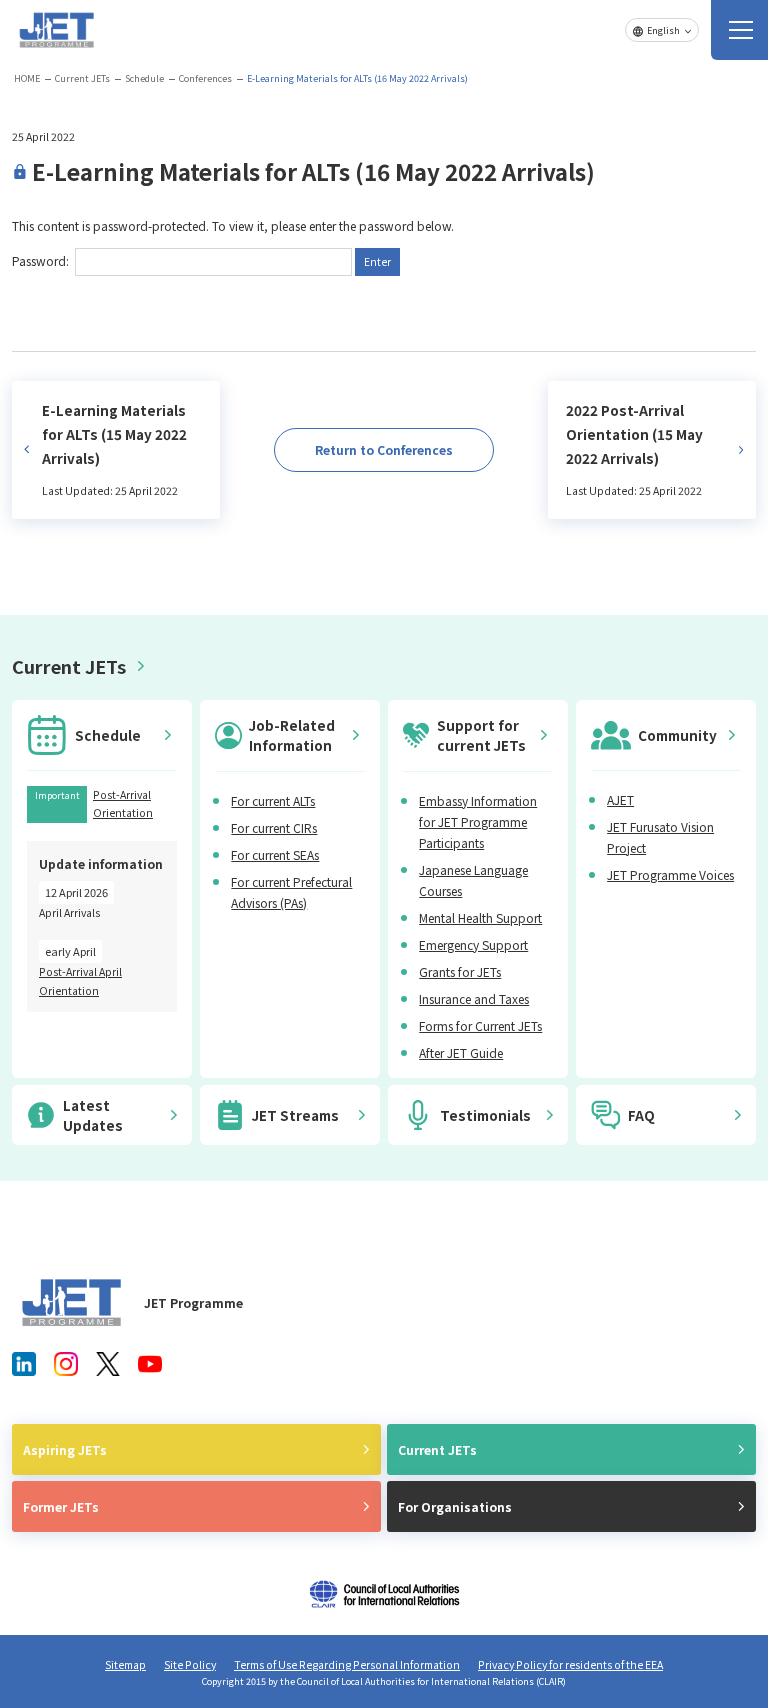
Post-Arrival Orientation (123, 803)
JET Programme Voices (670, 874)
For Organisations (455, 1506)
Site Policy (190, 1664)
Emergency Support (473, 944)
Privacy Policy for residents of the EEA (570, 1664)
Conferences (205, 78)
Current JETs (82, 78)
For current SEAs (275, 854)
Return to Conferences (384, 449)
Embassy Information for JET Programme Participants (478, 821)
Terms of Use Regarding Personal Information (347, 1664)
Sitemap (125, 1664)
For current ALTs (273, 800)
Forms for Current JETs (480, 1025)
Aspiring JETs (65, 1449)
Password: (42, 260)
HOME (27, 78)
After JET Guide (461, 1052)
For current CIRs (274, 827)
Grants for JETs (460, 971)
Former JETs (61, 1506)
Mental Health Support (480, 917)
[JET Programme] (72, 1302)
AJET (620, 799)
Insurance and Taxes (474, 998)
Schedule (144, 78)
